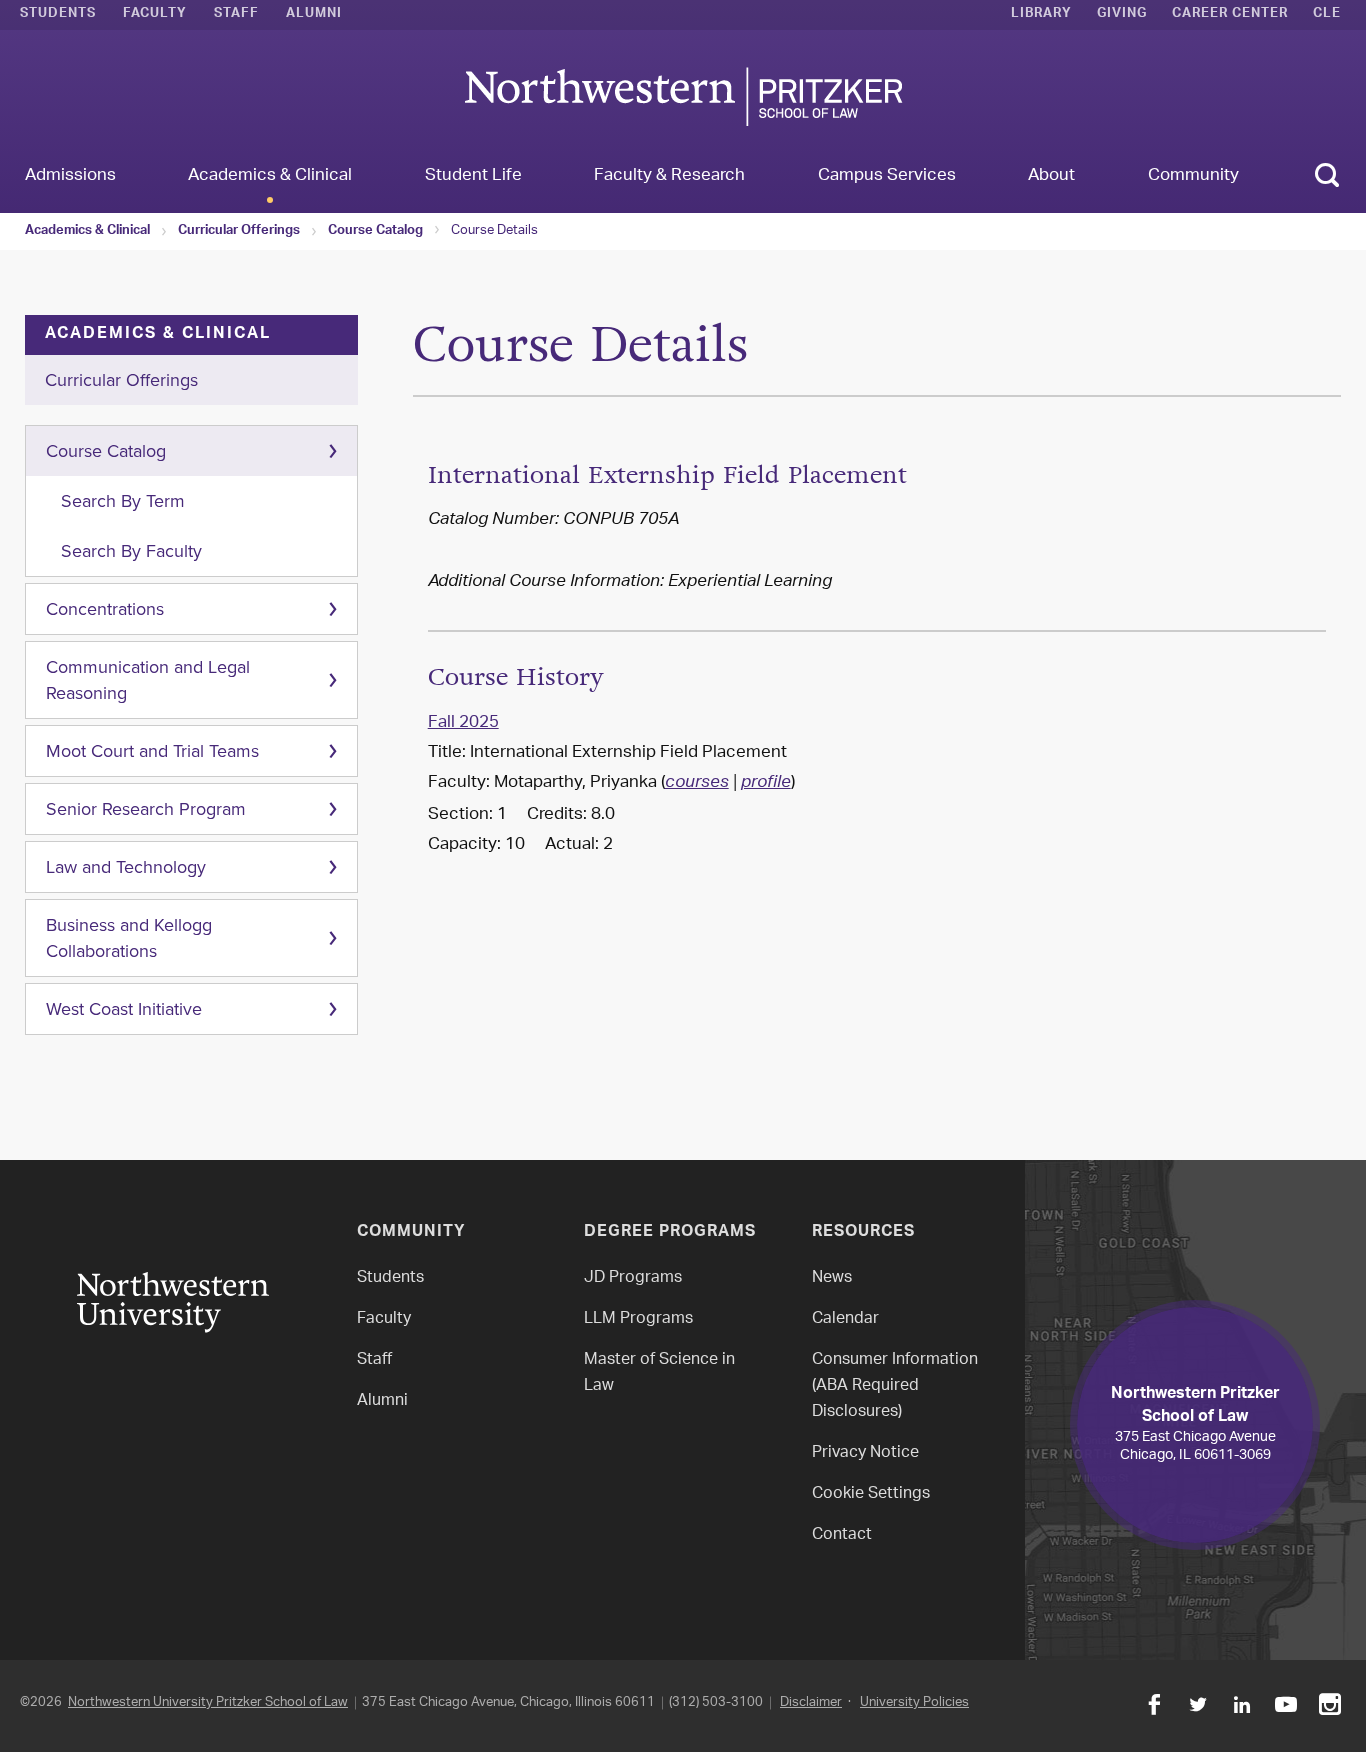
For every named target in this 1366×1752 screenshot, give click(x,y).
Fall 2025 (463, 723)
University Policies (914, 1702)
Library (1041, 15)
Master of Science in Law (659, 1373)
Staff (236, 15)
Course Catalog (375, 232)
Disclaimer (811, 1702)
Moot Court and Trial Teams (152, 751)
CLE (1327, 15)
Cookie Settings (871, 1494)
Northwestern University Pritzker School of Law (208, 1702)
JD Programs (633, 1278)
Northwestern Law (683, 96)
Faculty (155, 15)
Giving (1122, 15)
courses (697, 784)
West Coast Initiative (124, 1009)
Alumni (314, 15)
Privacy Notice (865, 1453)
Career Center (1230, 15)
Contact (842, 1535)
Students (58, 15)
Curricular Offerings (239, 232)
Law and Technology (126, 867)
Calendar (845, 1319)
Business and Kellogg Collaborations (129, 938)
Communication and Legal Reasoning (148, 680)
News (832, 1278)
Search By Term (123, 501)
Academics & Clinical (87, 232)
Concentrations (105, 609)
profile (766, 784)
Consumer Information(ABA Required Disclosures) (895, 1386)
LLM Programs (638, 1319)
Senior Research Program (146, 809)
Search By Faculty (131, 551)
